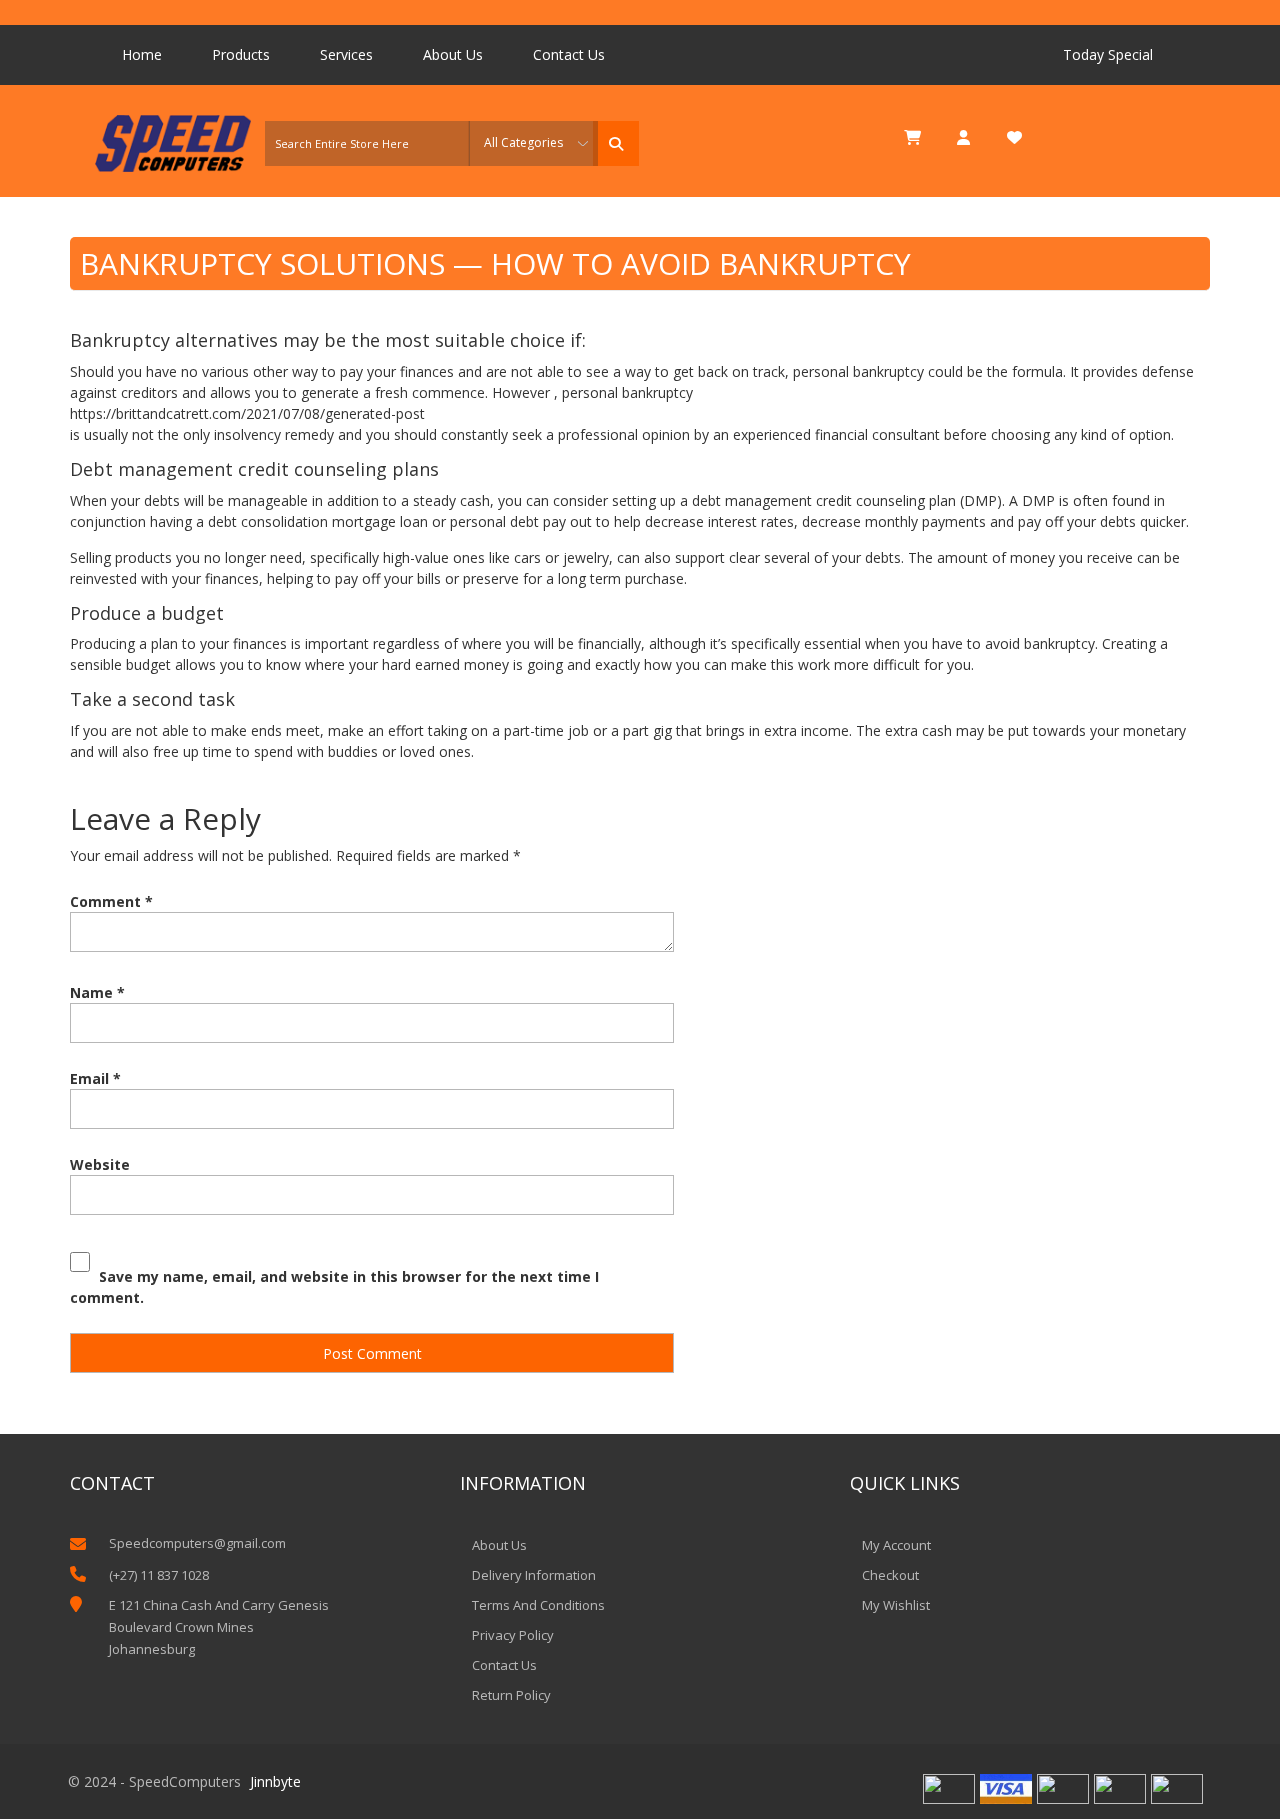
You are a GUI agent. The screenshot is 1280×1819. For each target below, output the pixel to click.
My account (896, 1545)
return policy (511, 1695)
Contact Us (569, 54)
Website (100, 1164)
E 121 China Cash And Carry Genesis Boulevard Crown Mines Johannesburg (219, 1627)
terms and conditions (538, 1605)
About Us (453, 54)
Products (241, 54)
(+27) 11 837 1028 (159, 1575)
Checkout (890, 1575)
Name (97, 992)
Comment (111, 901)
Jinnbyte (275, 1781)
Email (95, 1078)
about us (499, 1545)
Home (142, 54)
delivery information (534, 1575)
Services (346, 54)
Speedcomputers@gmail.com (197, 1543)
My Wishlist (896, 1605)
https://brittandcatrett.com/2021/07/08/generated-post (247, 413)
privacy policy (513, 1635)
